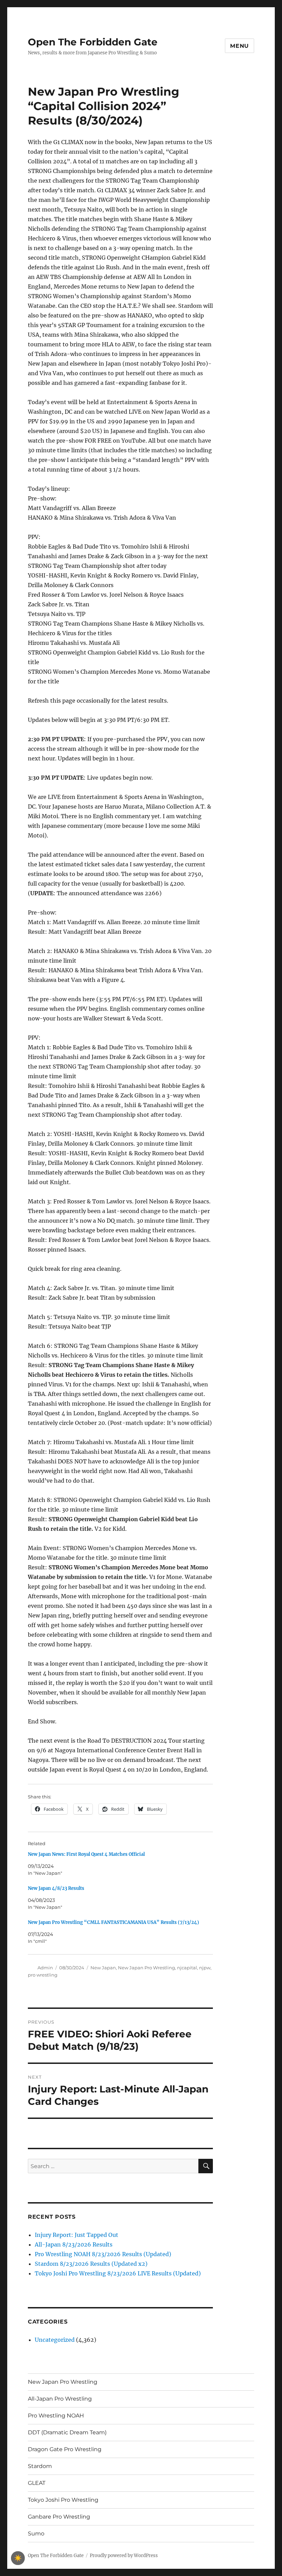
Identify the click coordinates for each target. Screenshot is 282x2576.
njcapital (187, 1968)
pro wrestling (43, 1975)
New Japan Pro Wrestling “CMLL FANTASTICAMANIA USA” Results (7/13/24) (113, 1922)
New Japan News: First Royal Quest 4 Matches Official (86, 1854)
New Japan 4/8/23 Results (56, 1888)
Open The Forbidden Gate (93, 42)
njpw (205, 1968)
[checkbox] (18, 2558)
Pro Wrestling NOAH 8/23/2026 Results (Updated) (103, 2254)
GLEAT (37, 2483)
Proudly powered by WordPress (124, 2556)
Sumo (36, 2534)
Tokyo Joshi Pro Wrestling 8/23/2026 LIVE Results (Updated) (118, 2273)
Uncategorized (55, 2340)
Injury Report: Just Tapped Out (77, 2235)
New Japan (103, 1968)
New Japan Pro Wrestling (147, 1968)
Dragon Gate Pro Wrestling (65, 2449)
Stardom (40, 2466)
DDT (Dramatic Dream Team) (67, 2432)
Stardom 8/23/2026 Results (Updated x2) (91, 2264)
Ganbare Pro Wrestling (59, 2517)
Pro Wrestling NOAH (56, 2416)
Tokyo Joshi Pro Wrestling (63, 2500)
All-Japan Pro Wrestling (60, 2399)
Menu (240, 46)
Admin (45, 1968)
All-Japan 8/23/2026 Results (74, 2244)
